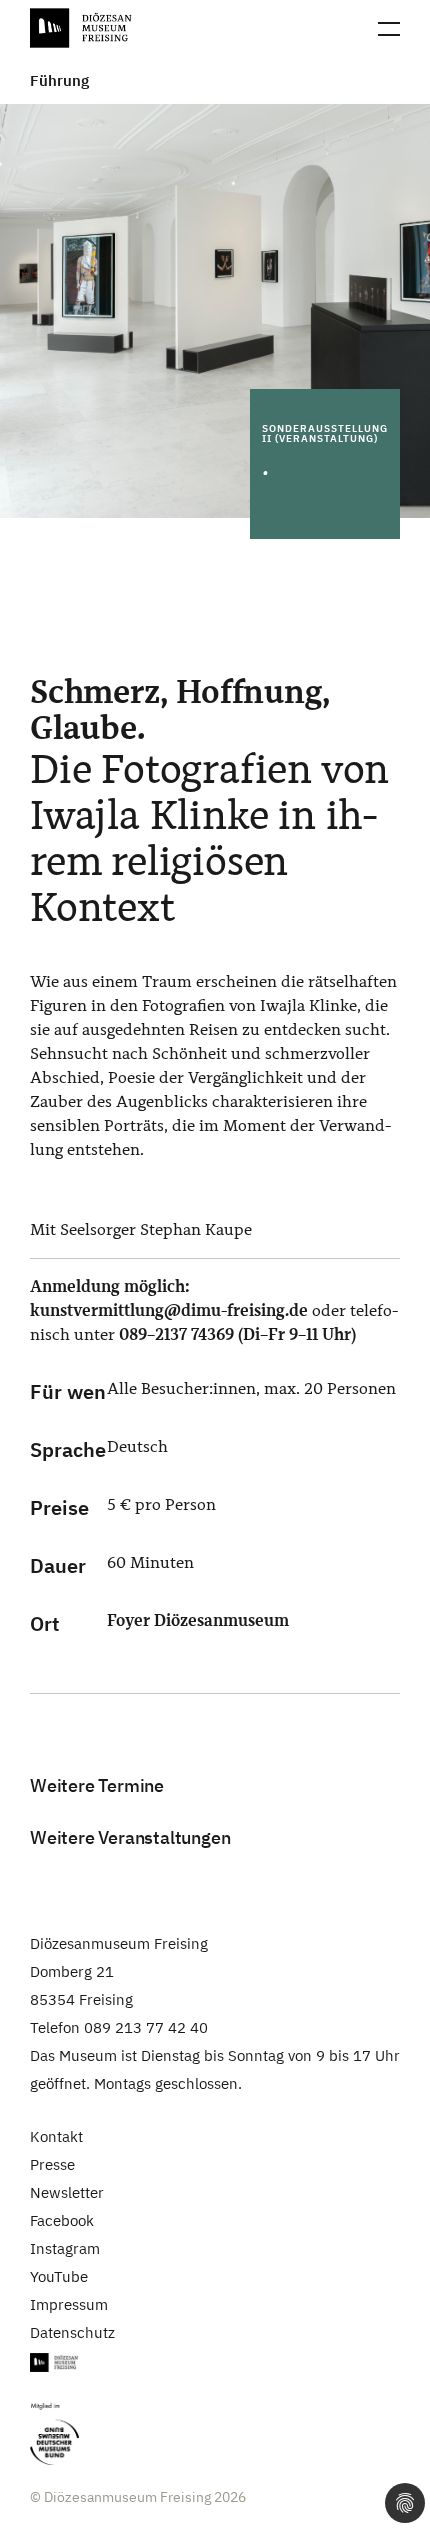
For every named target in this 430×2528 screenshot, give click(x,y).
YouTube (59, 2276)
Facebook (62, 2220)
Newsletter (67, 2192)
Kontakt (56, 2136)
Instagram (65, 2248)
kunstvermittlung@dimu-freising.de (169, 1310)
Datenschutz (72, 2332)
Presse (52, 2164)
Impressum (69, 2304)
